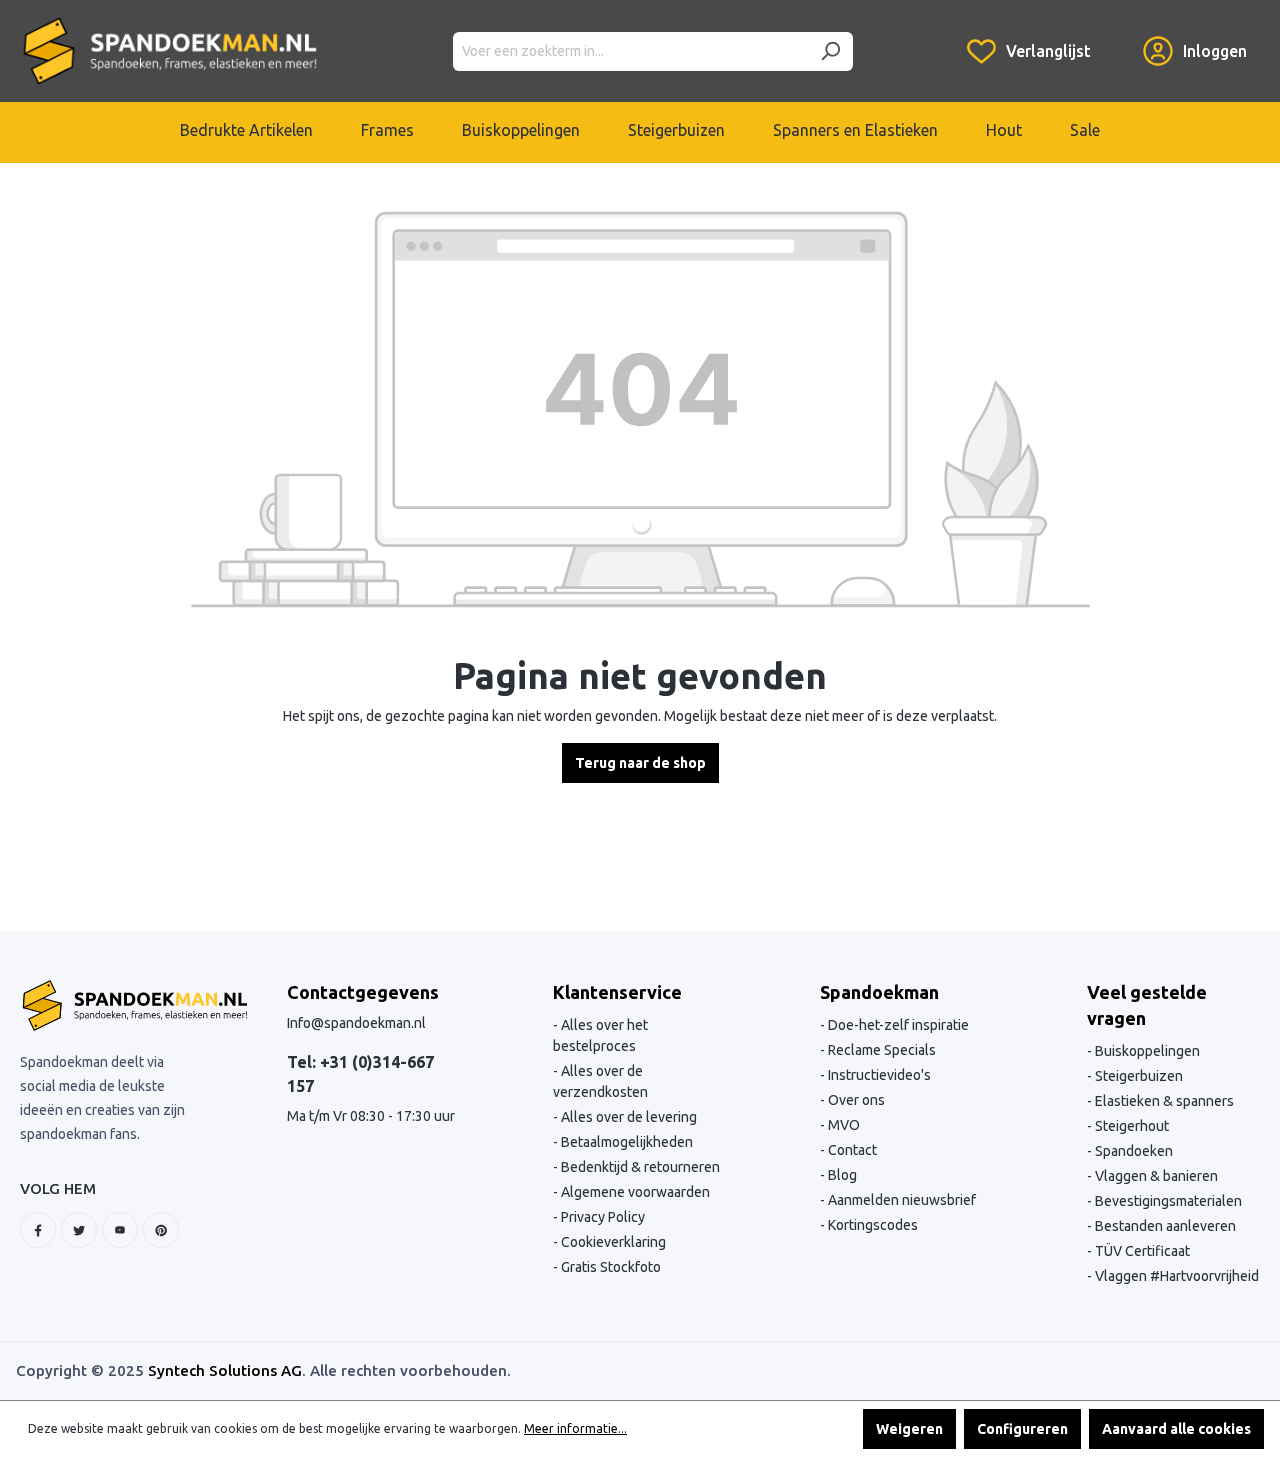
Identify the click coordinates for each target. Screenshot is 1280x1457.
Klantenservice (617, 992)
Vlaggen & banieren (1155, 1176)
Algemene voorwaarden (634, 1192)
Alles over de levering (627, 1117)
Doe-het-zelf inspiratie (897, 1025)
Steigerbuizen (1137, 1076)
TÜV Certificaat (1141, 1251)
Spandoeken (1132, 1151)
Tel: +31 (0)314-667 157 (360, 1074)
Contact (851, 1150)
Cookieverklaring (612, 1242)
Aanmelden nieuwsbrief (900, 1200)
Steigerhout (1130, 1126)
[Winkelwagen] (1117, 36)
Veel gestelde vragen (1147, 1005)
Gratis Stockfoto (609, 1267)
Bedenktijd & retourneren (639, 1167)
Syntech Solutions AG (225, 1370)
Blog (841, 1175)
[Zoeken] (830, 51)
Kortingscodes (871, 1225)
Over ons (855, 1100)
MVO (842, 1125)
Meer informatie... (575, 1428)
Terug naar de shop (640, 763)
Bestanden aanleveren (1164, 1226)
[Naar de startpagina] (170, 51)
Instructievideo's (878, 1075)
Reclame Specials (880, 1050)
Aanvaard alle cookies (1176, 1429)
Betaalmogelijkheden (625, 1142)
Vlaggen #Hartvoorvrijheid (1175, 1276)
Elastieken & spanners (1163, 1101)
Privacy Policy (601, 1217)
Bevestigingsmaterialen (1167, 1201)
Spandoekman (879, 992)
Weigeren (909, 1429)
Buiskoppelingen (1146, 1051)
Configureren (1022, 1429)
